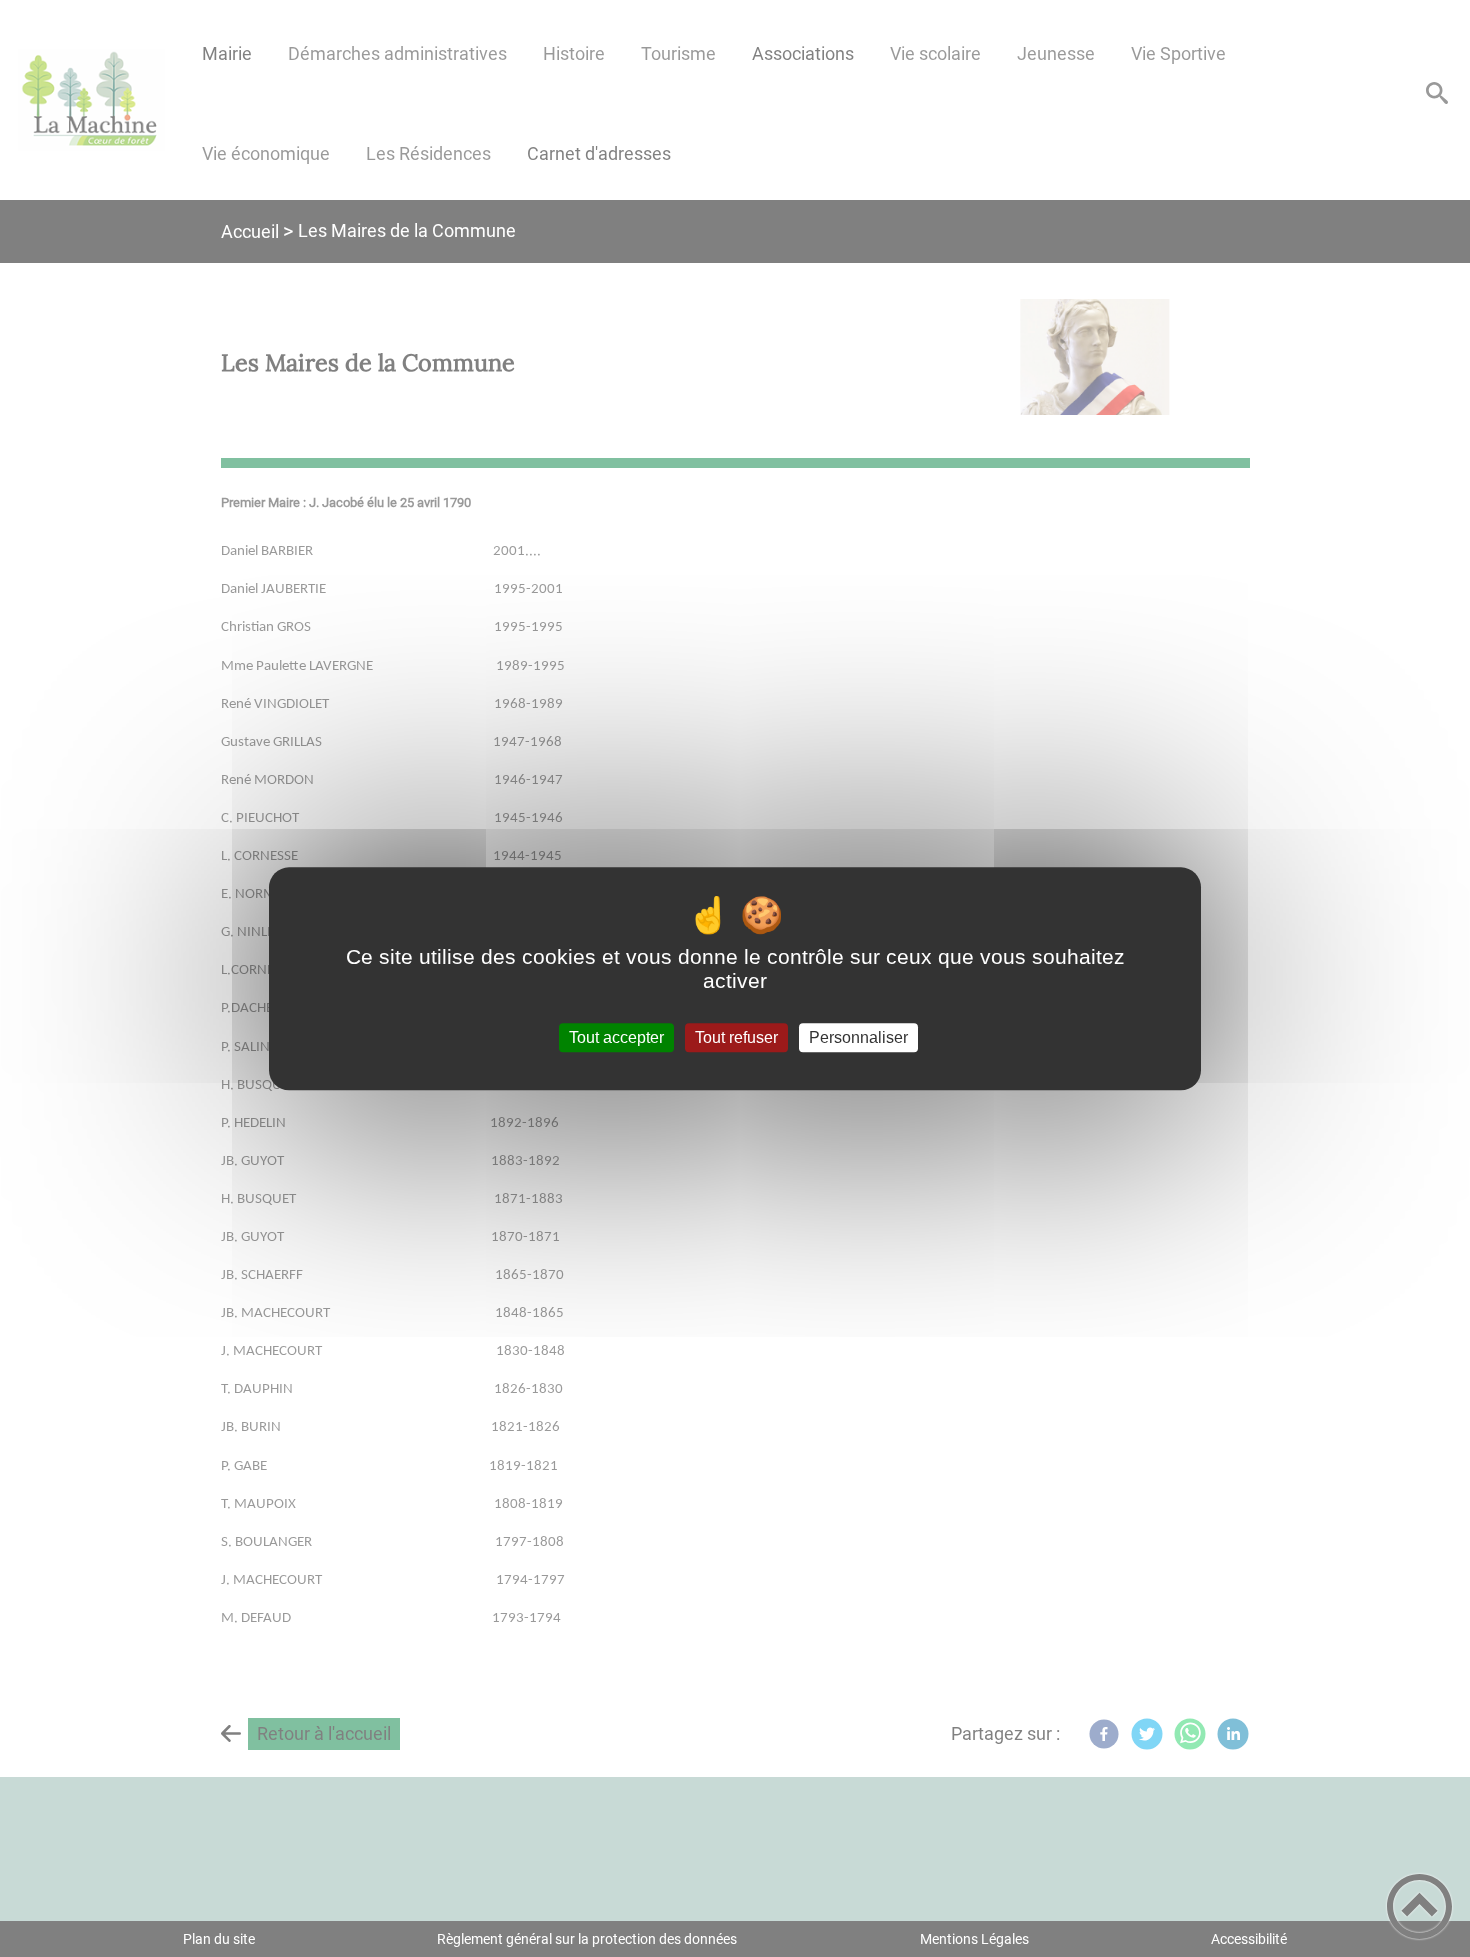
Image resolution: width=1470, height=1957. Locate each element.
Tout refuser (736, 1037)
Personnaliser (858, 1037)
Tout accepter (616, 1037)
